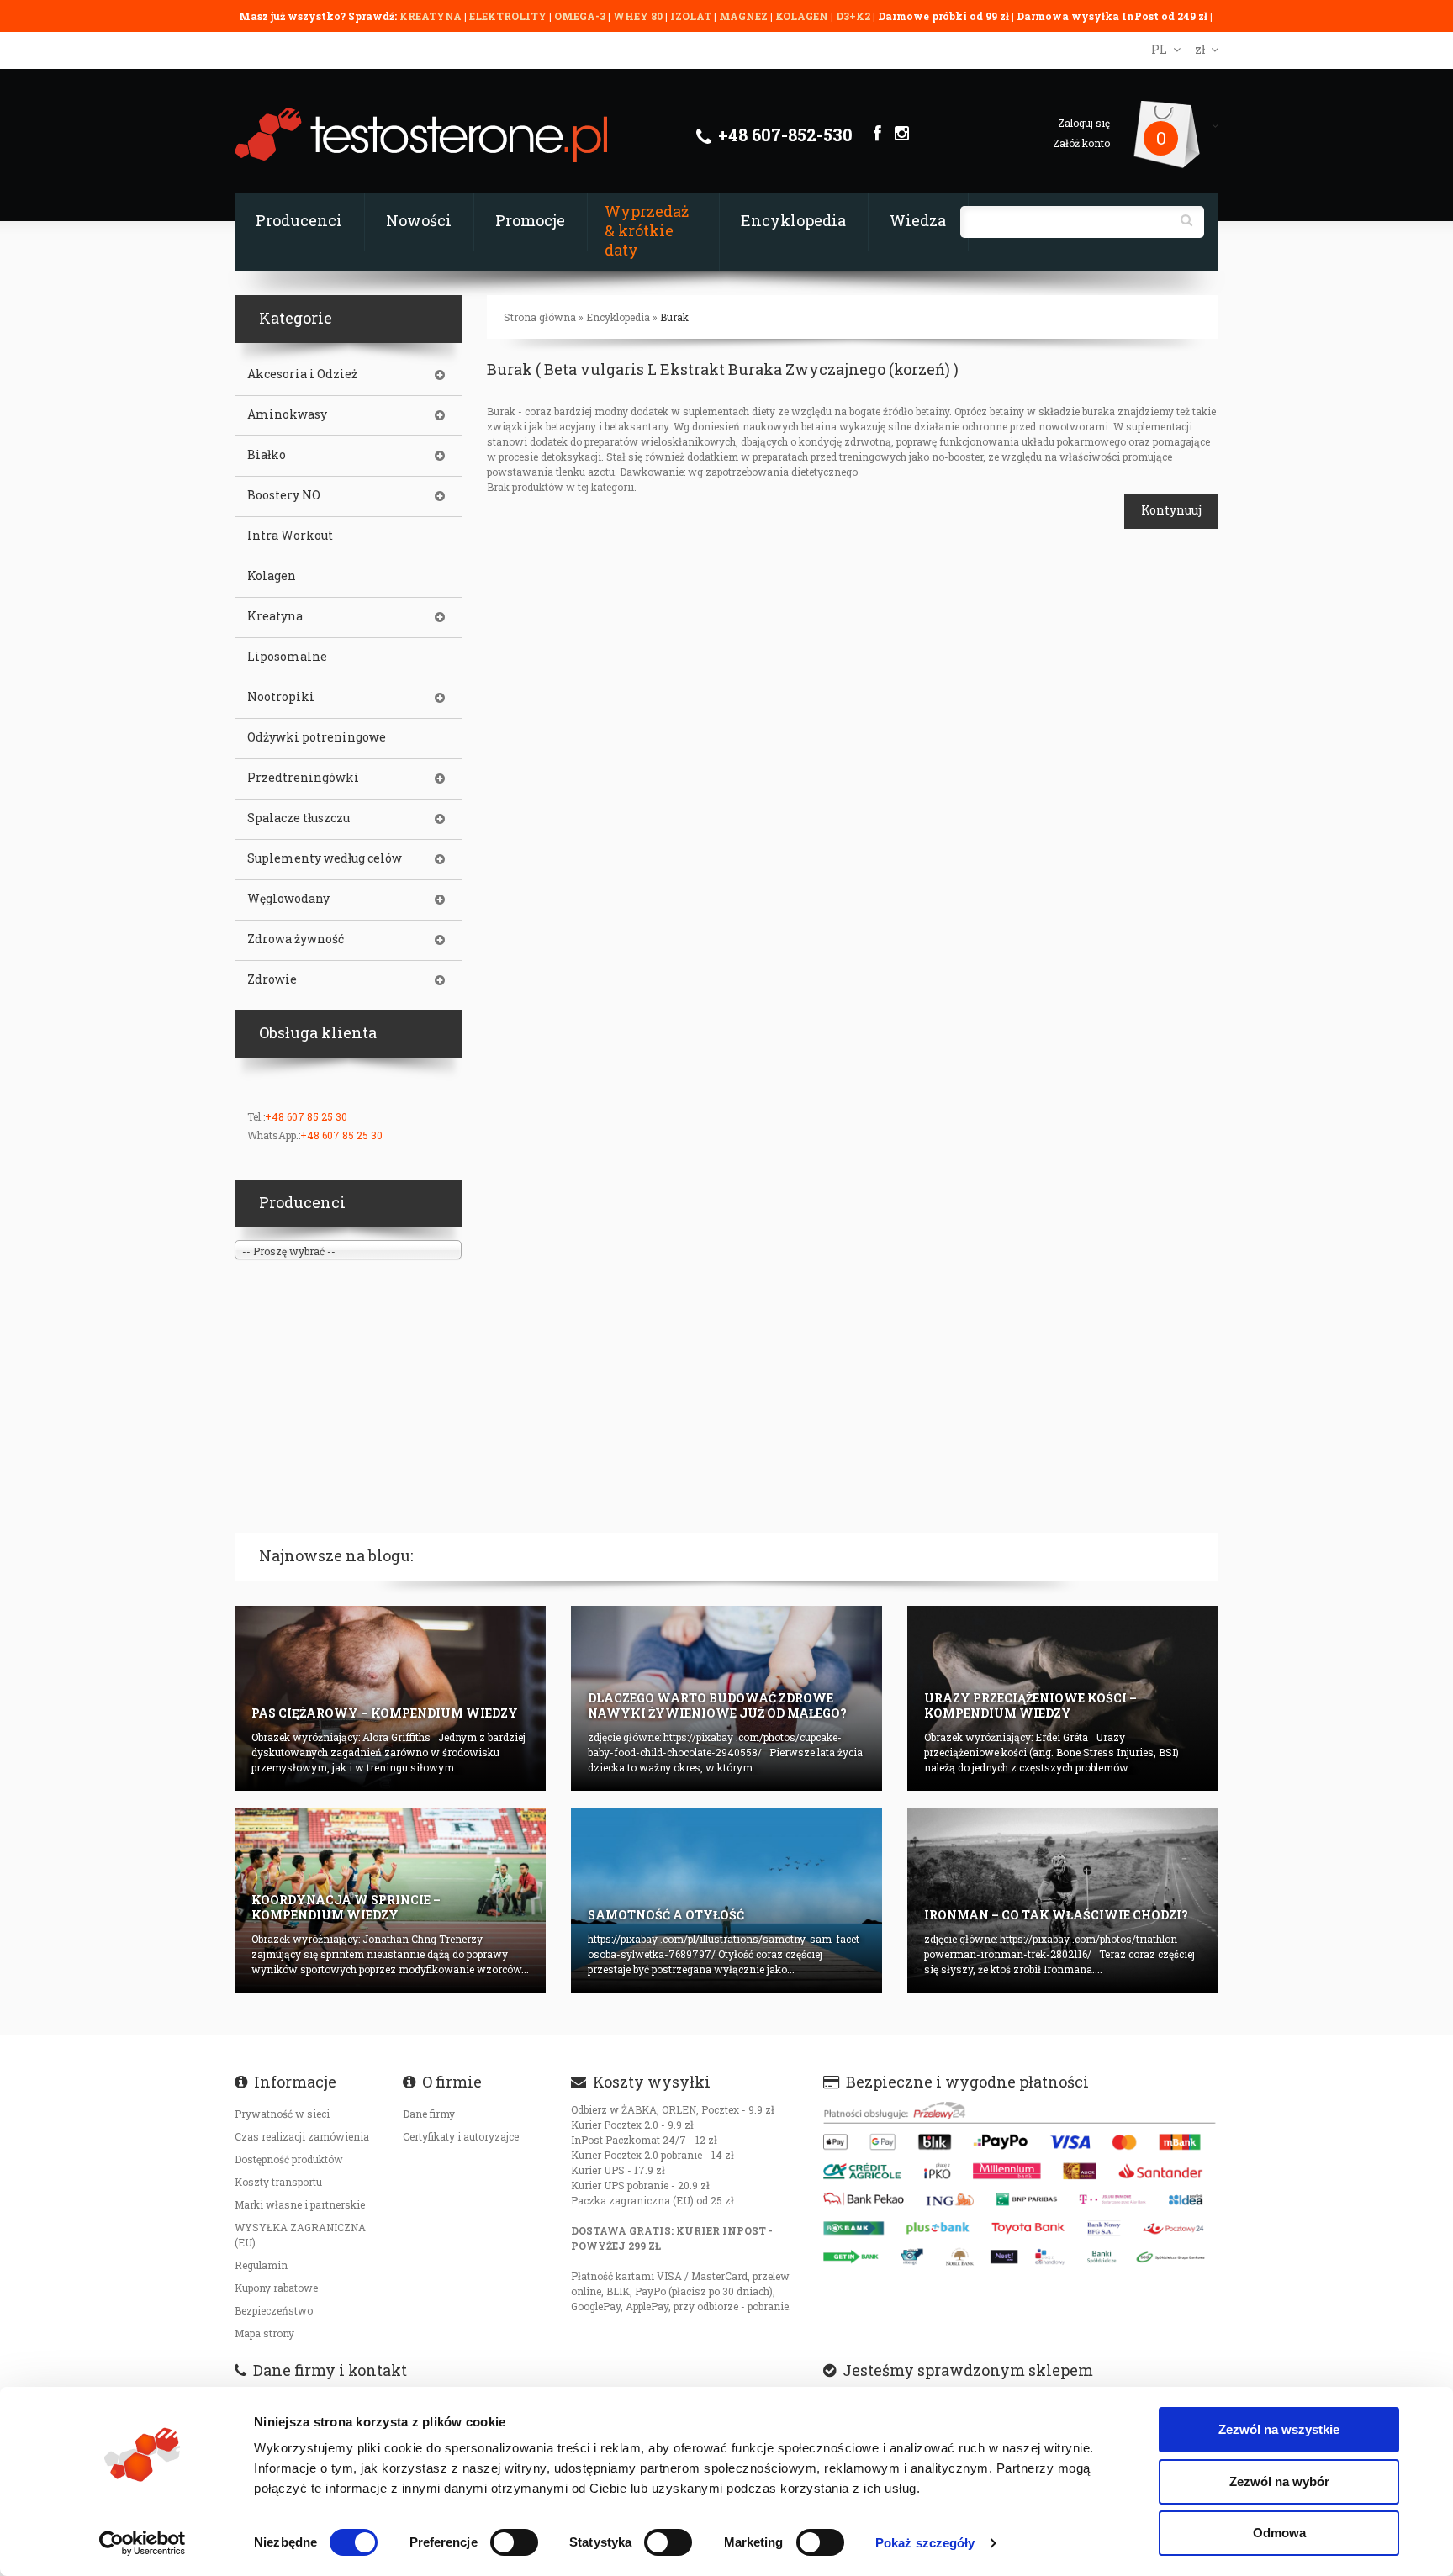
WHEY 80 (638, 16)
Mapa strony (264, 2333)
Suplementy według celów (325, 858)
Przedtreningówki (303, 778)
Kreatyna (275, 616)
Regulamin (261, 2265)
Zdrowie (272, 979)
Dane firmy (429, 2114)
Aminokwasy (287, 414)
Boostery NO (284, 495)
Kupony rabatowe (276, 2288)
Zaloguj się (1084, 123)
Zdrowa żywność (296, 939)
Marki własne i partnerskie (300, 2204)
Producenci (299, 220)
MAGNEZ (745, 16)
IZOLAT (692, 16)
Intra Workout (290, 536)
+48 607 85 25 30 (306, 1116)
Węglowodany (288, 899)
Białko (267, 455)
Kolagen (272, 576)
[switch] (514, 2542)
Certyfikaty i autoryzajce (461, 2136)
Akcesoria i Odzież (302, 374)
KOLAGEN (803, 16)
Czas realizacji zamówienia (302, 2136)
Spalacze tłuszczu (299, 818)
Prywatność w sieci (282, 2114)
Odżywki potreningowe (317, 737)
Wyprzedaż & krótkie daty (647, 230)
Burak (674, 317)
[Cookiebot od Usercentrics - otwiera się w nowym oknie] (143, 2543)
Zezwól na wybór (1279, 2481)
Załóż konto (1081, 143)
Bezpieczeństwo (274, 2310)
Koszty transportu (278, 2182)
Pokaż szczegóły (925, 2543)
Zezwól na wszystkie (1279, 2429)
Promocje (530, 220)
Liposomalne (287, 657)
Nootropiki (281, 697)
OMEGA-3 (581, 16)
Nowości (419, 220)
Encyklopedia (793, 220)
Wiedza (918, 220)
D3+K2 (853, 16)
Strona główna (540, 317)
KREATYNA (432, 16)
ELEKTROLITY (508, 16)
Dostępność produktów (289, 2159)
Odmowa (1279, 2533)
